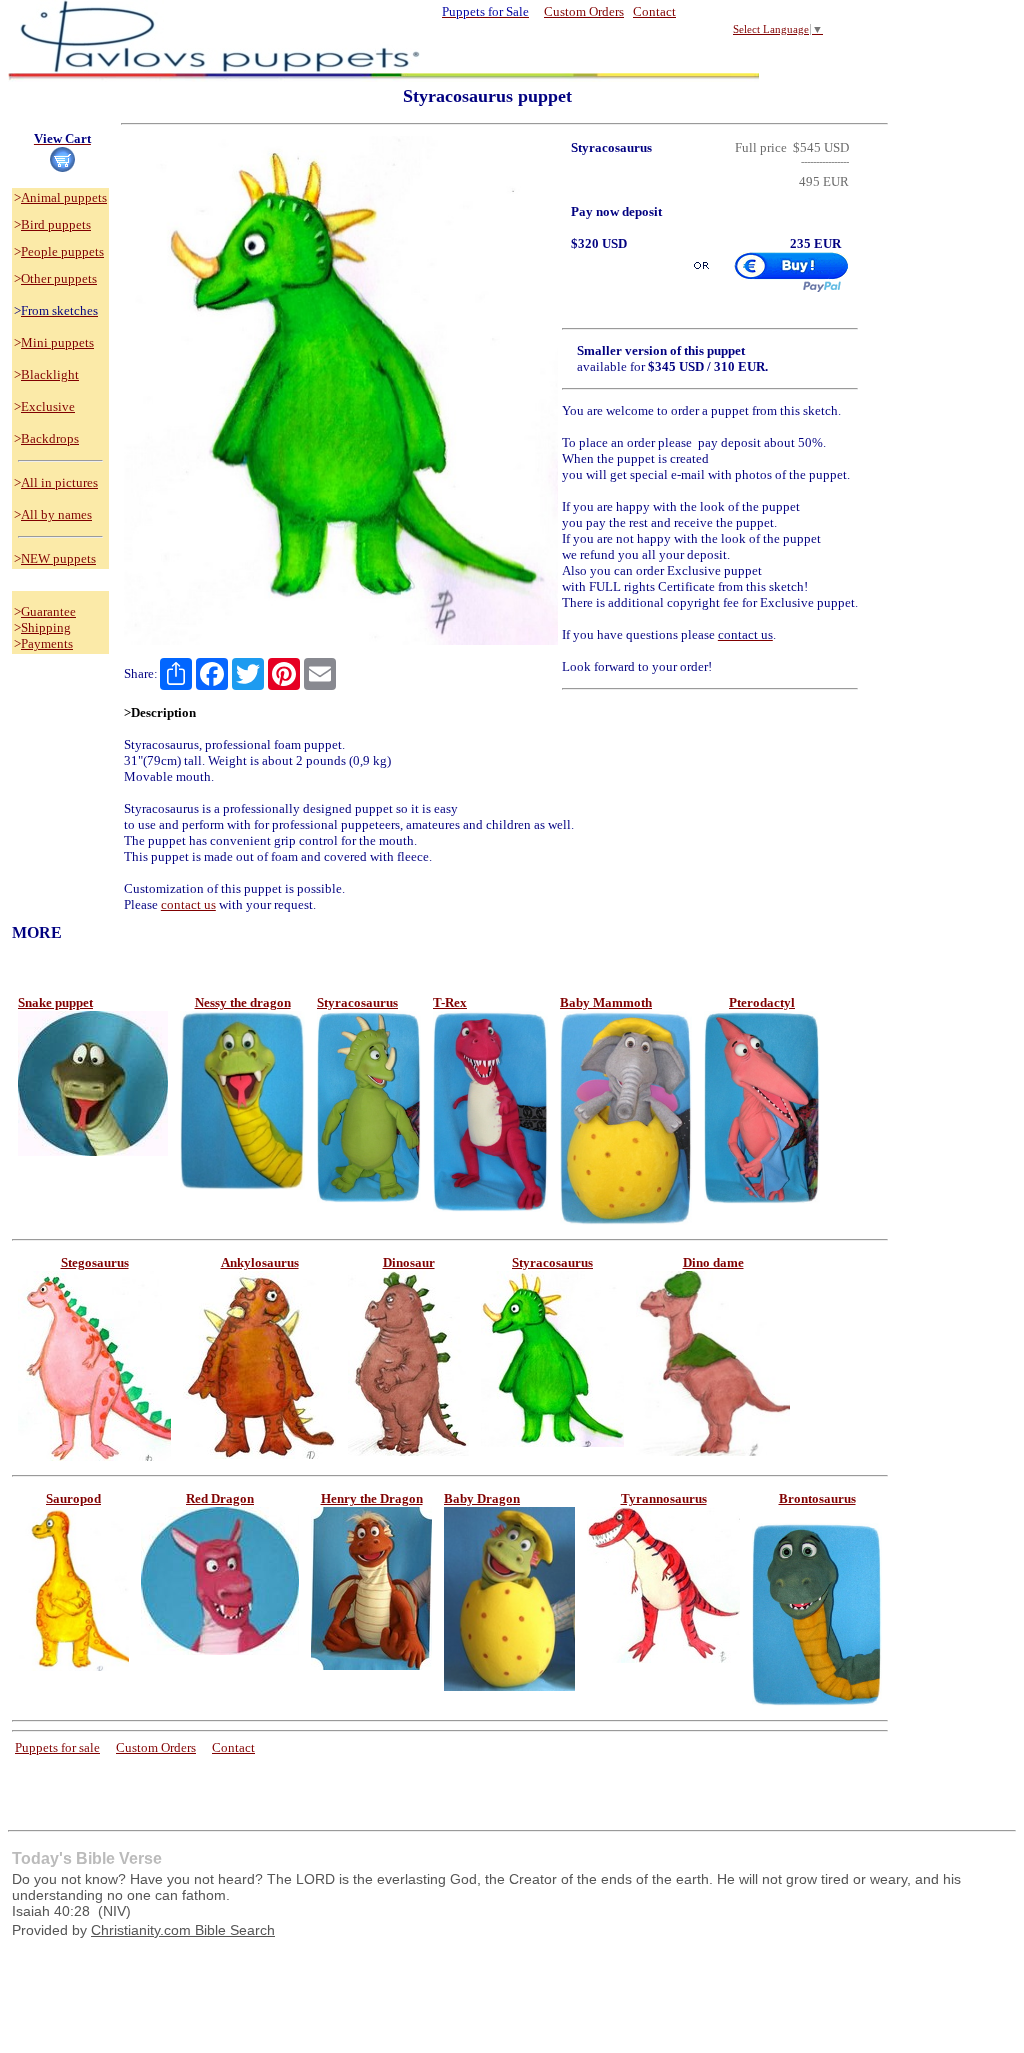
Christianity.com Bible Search (183, 1930)
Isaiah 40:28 (51, 1911)
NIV (114, 1911)
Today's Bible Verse (87, 1858)
